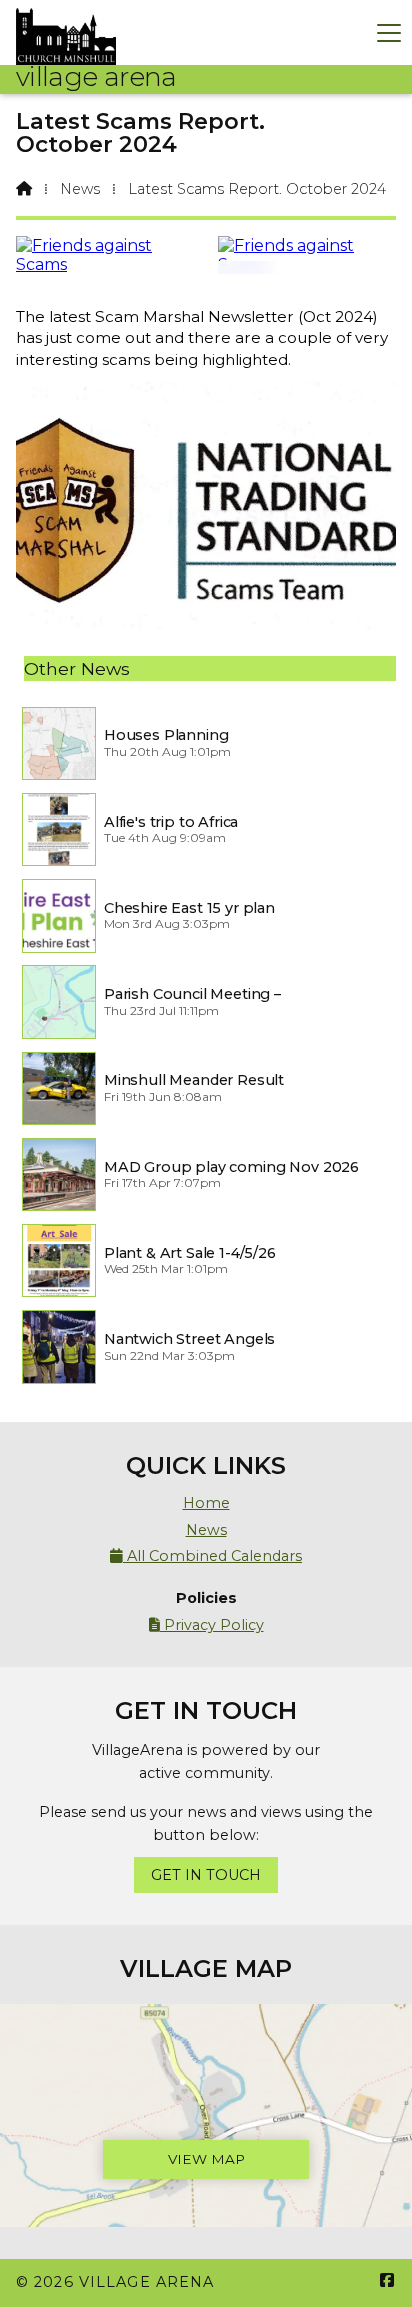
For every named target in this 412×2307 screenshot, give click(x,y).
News (80, 189)
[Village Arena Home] (66, 32)
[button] (389, 32)
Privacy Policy (206, 1625)
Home (206, 1503)
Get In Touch (206, 1875)
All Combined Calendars (206, 1556)
